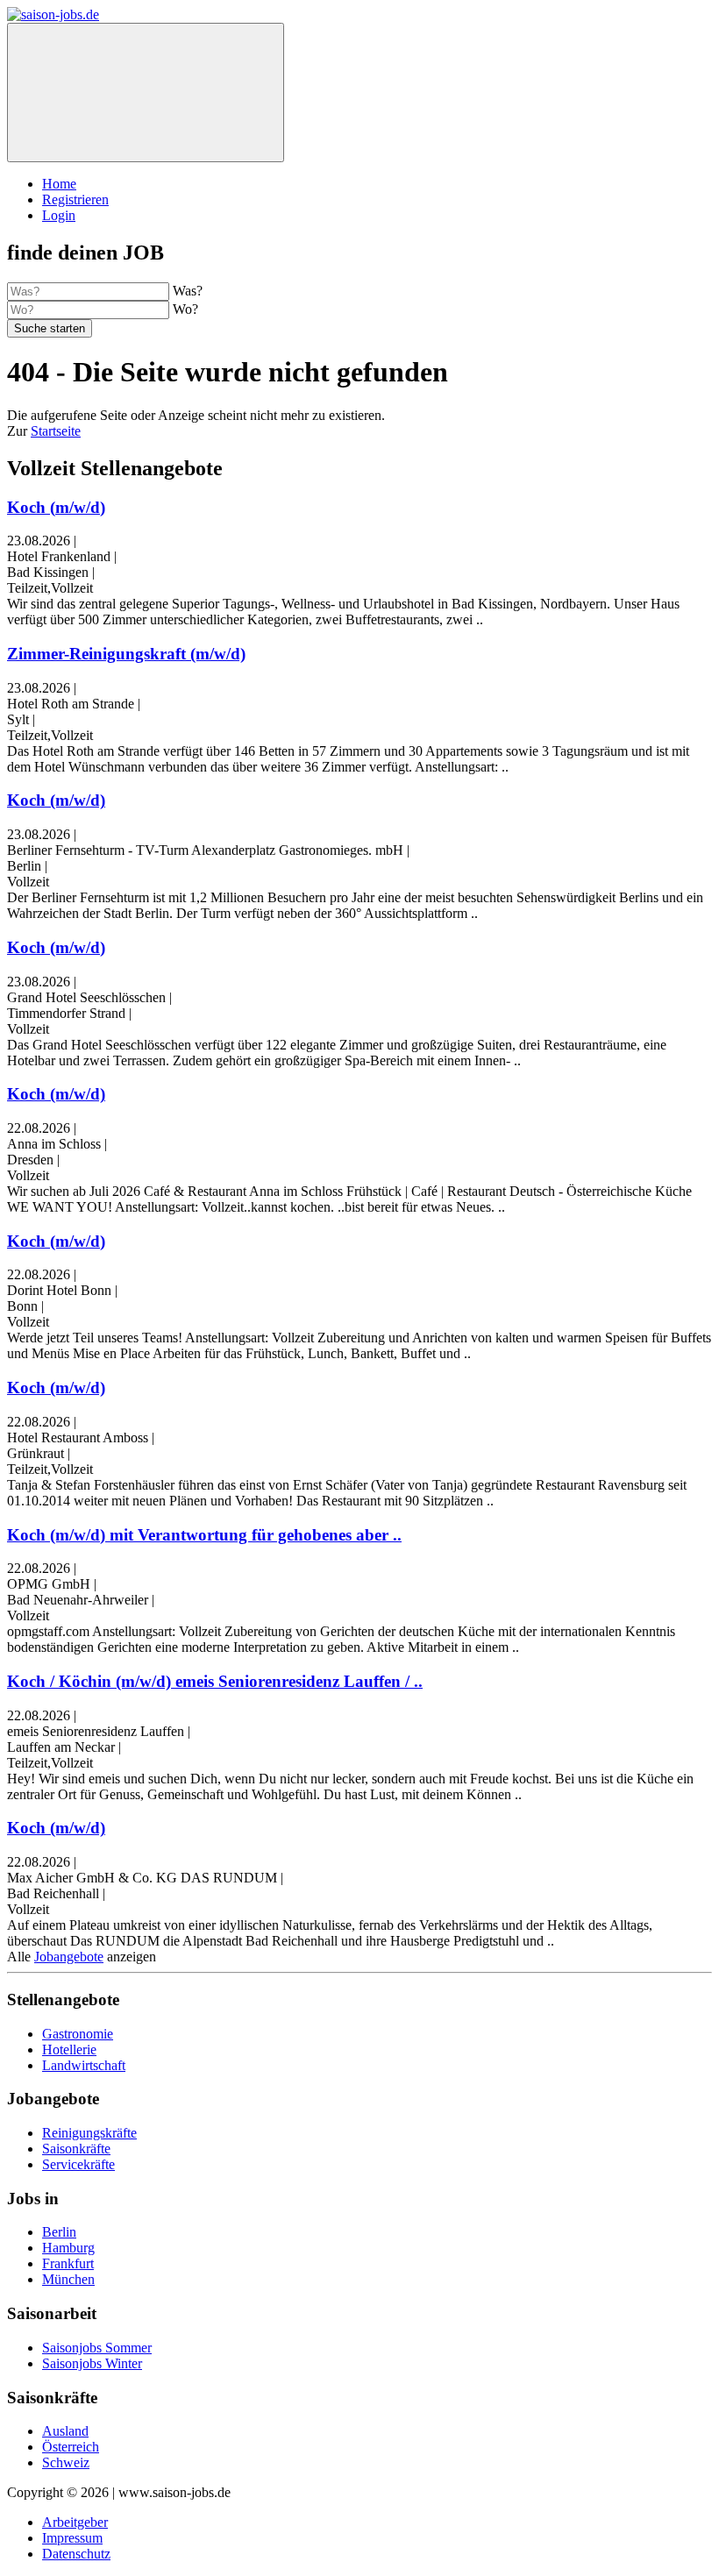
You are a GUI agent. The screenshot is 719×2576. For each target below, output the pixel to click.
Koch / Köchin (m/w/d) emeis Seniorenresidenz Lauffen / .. (215, 1681)
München (68, 2279)
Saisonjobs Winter (92, 2363)
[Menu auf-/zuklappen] (146, 93)
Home (59, 184)
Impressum (72, 2538)
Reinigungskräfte (89, 2133)
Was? (188, 291)
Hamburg (68, 2248)
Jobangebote (69, 1957)
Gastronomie (78, 2034)
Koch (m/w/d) (56, 507)
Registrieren (75, 199)
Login (59, 215)
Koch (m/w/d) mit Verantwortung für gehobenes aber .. (204, 1535)
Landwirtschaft (84, 2065)
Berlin (59, 2232)
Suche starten (50, 328)
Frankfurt (68, 2263)
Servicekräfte (78, 2164)
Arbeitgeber (75, 2522)
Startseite (56, 431)
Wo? (185, 309)
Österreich (71, 2447)
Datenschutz (76, 2554)
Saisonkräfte (76, 2149)
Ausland (65, 2431)
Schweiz (66, 2462)
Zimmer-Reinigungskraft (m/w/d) (126, 654)
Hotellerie (69, 2049)
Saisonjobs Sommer (97, 2348)
